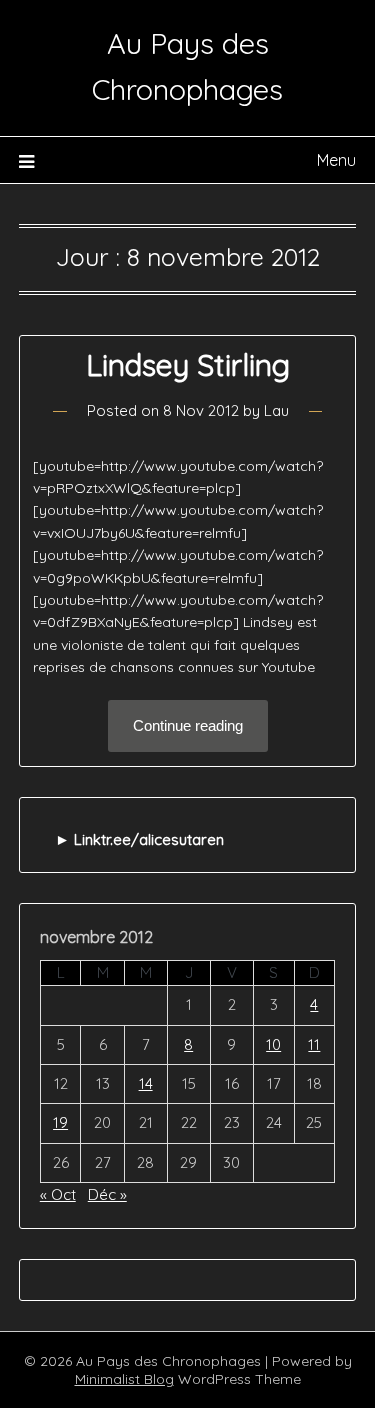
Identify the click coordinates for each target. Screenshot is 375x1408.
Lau (276, 410)
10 (273, 1044)
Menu (336, 160)
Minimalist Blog (124, 1379)
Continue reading (188, 725)
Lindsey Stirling (188, 365)
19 (60, 1122)
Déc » (107, 1194)
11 (314, 1044)
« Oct (58, 1194)
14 (146, 1083)
